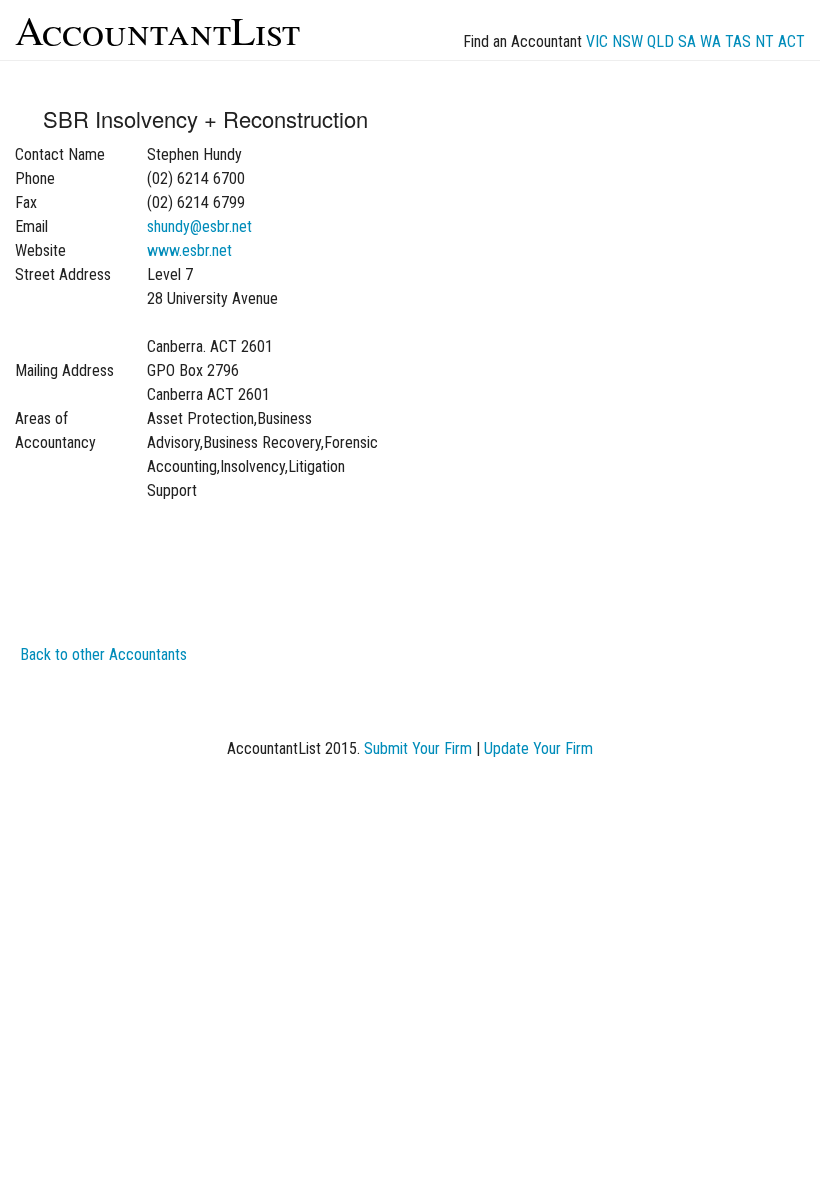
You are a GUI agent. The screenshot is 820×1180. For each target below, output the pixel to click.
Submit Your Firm (418, 748)
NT (764, 41)
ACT (791, 41)
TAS (738, 41)
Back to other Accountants (103, 654)
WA (710, 41)
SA (687, 41)
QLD (660, 41)
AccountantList (157, 29)
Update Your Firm (538, 748)
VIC (597, 41)
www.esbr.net (189, 250)
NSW (627, 41)
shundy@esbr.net (199, 226)
